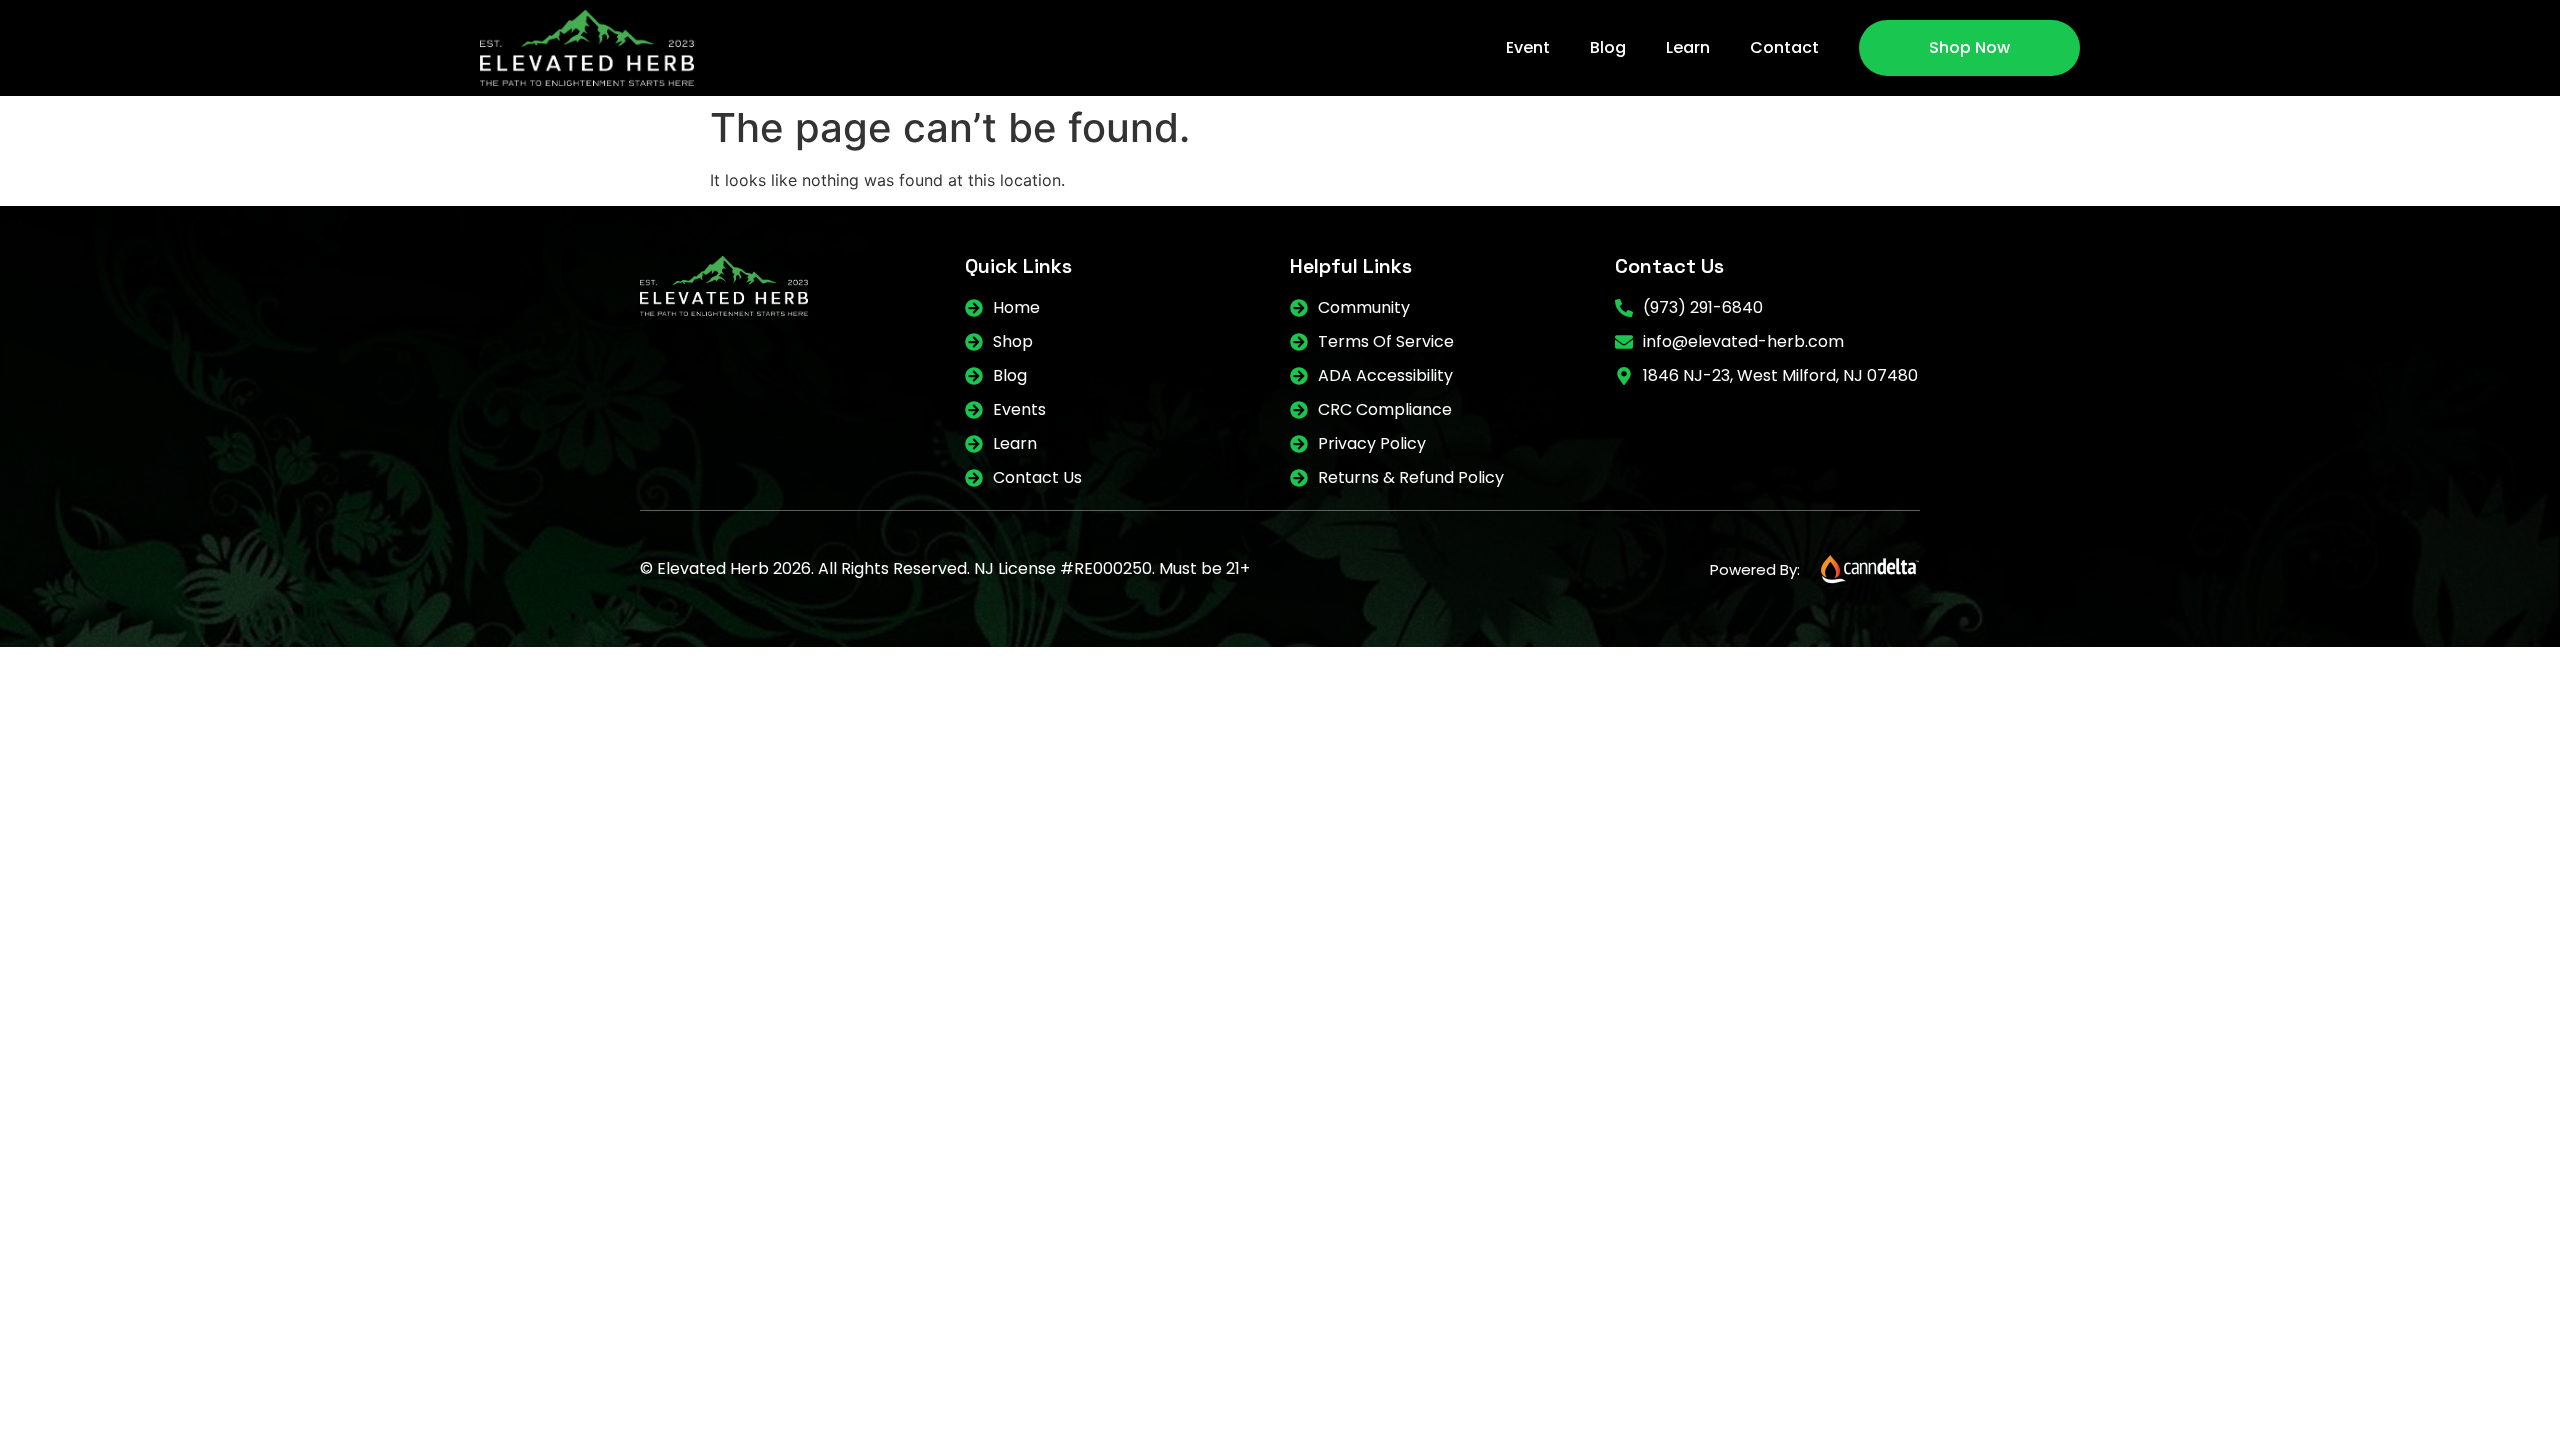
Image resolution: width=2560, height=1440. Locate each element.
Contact (1784, 47)
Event (1528, 47)
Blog (1608, 47)
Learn (1688, 47)
